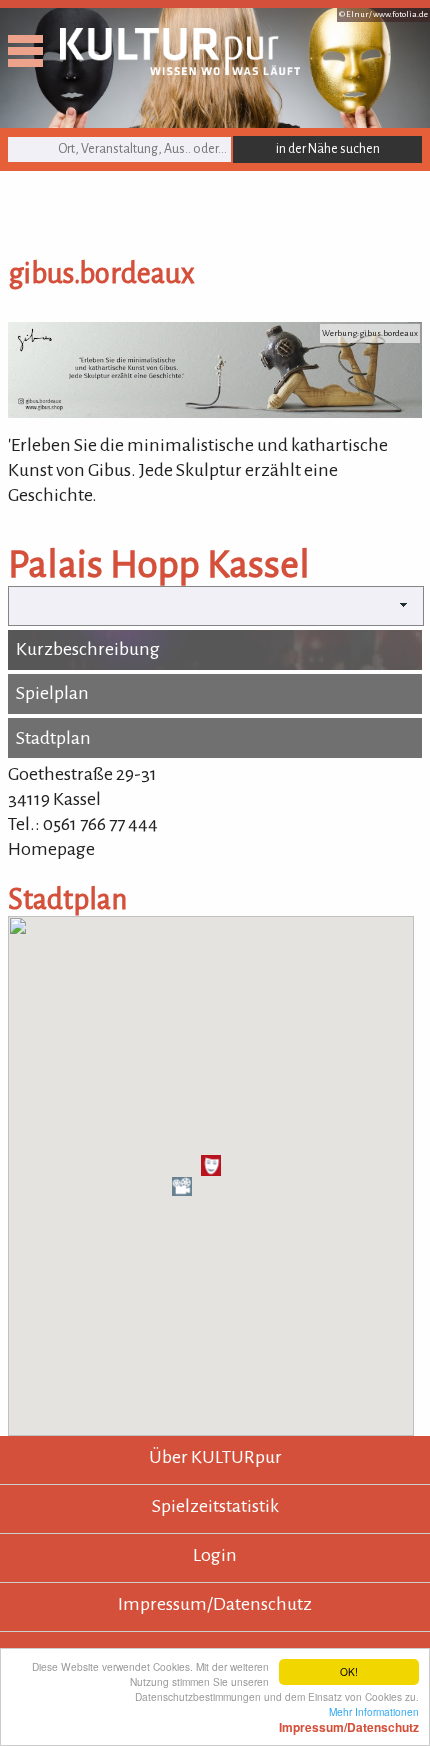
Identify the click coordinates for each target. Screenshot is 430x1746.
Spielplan (52, 693)
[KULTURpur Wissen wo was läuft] (180, 69)
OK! (349, 1671)
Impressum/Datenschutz (215, 1604)
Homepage (51, 849)
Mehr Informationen (349, 1719)
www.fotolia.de (400, 14)
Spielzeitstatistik (215, 1506)
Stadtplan (53, 738)
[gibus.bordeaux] (215, 412)
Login (215, 1555)
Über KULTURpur (215, 1457)
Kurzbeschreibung (88, 649)
